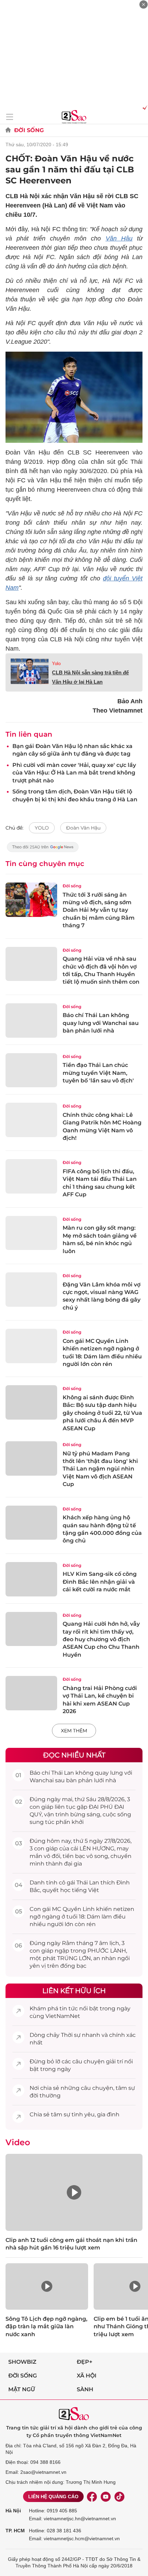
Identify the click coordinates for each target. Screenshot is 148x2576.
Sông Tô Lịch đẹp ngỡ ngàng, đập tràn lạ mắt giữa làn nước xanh (46, 2327)
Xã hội (87, 2376)
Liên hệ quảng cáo (53, 2497)
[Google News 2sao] (43, 850)
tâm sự (125, 2088)
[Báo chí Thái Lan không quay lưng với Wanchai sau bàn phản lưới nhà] (31, 1020)
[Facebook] (92, 2497)
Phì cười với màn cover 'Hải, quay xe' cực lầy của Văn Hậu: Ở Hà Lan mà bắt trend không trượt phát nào (74, 773)
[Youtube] (106, 2497)
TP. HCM (15, 2531)
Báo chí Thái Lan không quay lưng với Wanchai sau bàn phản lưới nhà (101, 1023)
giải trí (114, 2061)
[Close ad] (144, 4)
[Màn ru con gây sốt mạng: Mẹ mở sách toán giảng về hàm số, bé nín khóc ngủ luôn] (31, 1233)
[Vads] (144, 107)
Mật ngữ (22, 2389)
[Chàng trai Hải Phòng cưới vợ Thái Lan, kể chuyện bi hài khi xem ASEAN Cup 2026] (31, 1693)
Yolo (56, 664)
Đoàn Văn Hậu (83, 828)
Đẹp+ (84, 2362)
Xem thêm (74, 1731)
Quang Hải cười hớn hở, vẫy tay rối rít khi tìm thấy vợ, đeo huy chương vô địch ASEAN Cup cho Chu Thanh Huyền (101, 1639)
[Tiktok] (119, 2497)
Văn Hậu (119, 238)
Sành (85, 2389)
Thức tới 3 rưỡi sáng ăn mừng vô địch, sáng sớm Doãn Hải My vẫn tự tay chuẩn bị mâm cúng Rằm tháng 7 (99, 910)
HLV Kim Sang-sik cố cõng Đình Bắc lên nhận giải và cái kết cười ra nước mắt (100, 1582)
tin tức (69, 2008)
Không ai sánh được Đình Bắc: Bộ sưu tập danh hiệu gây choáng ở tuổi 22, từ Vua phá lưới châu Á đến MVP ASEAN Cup (102, 1413)
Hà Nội (13, 2511)
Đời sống (29, 130)
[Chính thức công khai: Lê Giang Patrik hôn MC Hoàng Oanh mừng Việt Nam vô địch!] (31, 1120)
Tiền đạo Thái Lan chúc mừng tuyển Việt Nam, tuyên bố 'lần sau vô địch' (98, 1073)
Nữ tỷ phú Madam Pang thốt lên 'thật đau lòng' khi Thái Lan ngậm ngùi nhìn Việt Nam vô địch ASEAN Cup (100, 1469)
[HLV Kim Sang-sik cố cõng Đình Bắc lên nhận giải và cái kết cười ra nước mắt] (31, 1579)
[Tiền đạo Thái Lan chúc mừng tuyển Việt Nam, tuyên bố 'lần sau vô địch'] (31, 1070)
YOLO (42, 828)
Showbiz (22, 2362)
